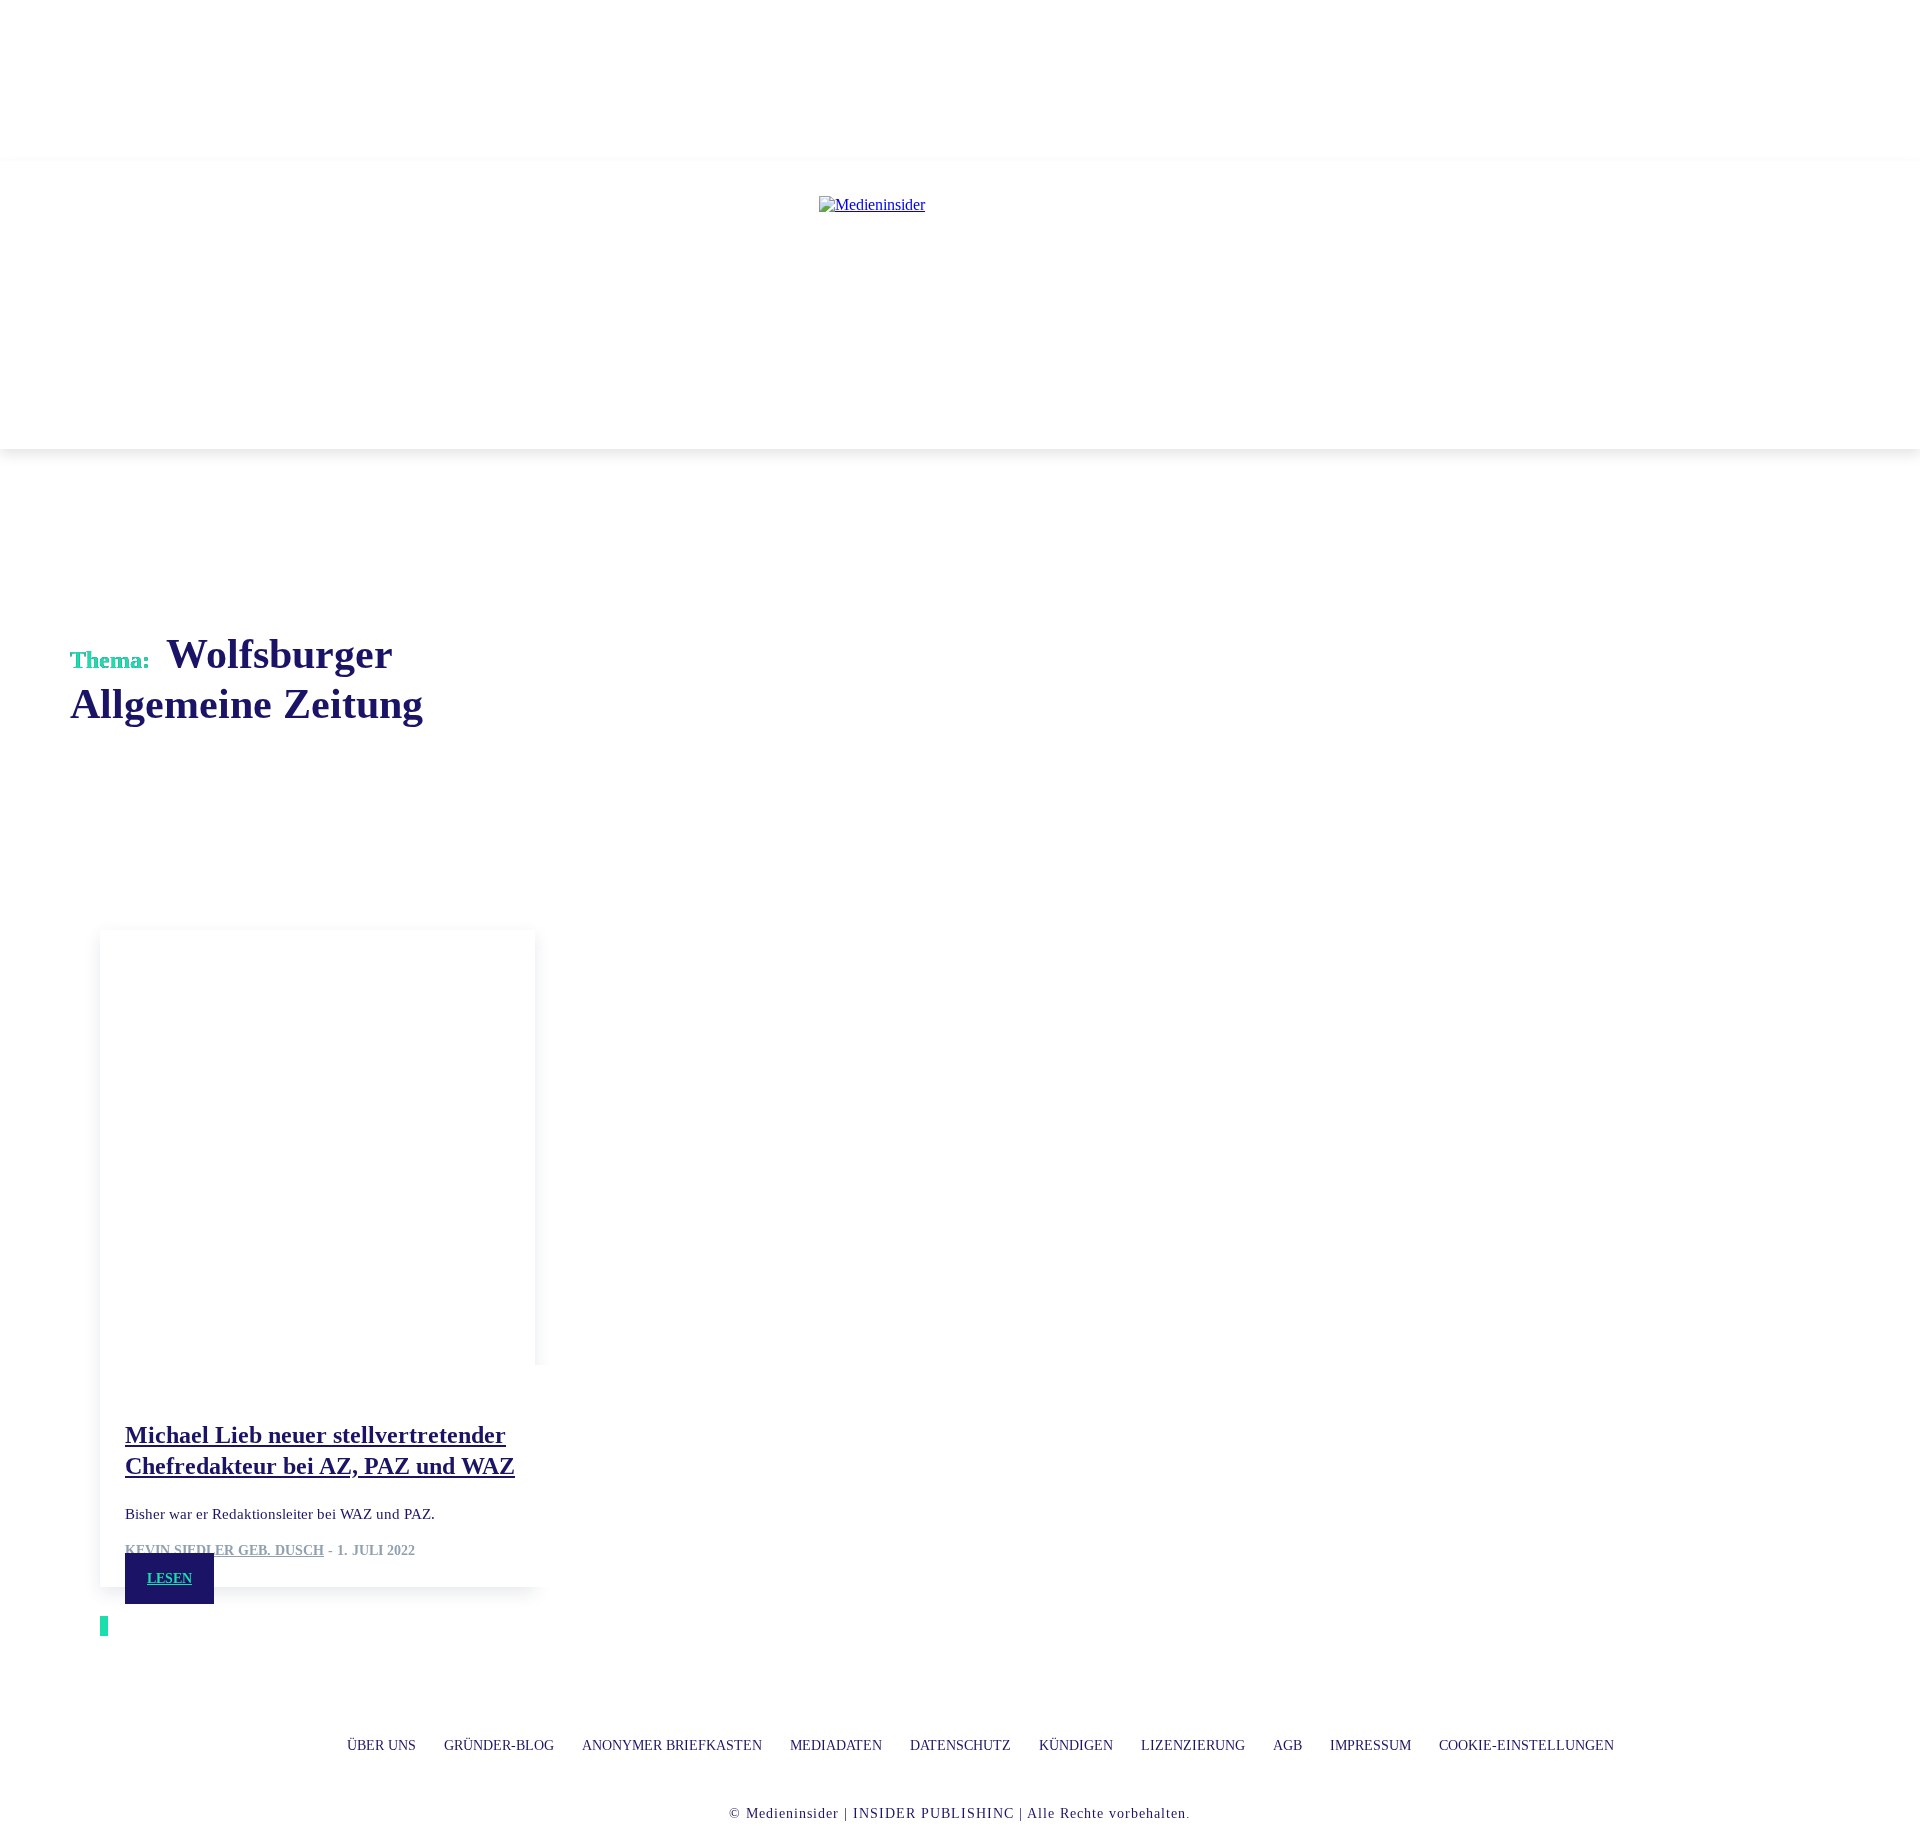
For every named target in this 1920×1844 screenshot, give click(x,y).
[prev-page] (102, 1626)
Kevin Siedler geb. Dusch (224, 1550)
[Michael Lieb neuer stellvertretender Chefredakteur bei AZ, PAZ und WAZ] (317, 1147)
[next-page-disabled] (106, 1626)
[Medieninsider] (960, 286)
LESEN (169, 1578)
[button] (1249, 425)
